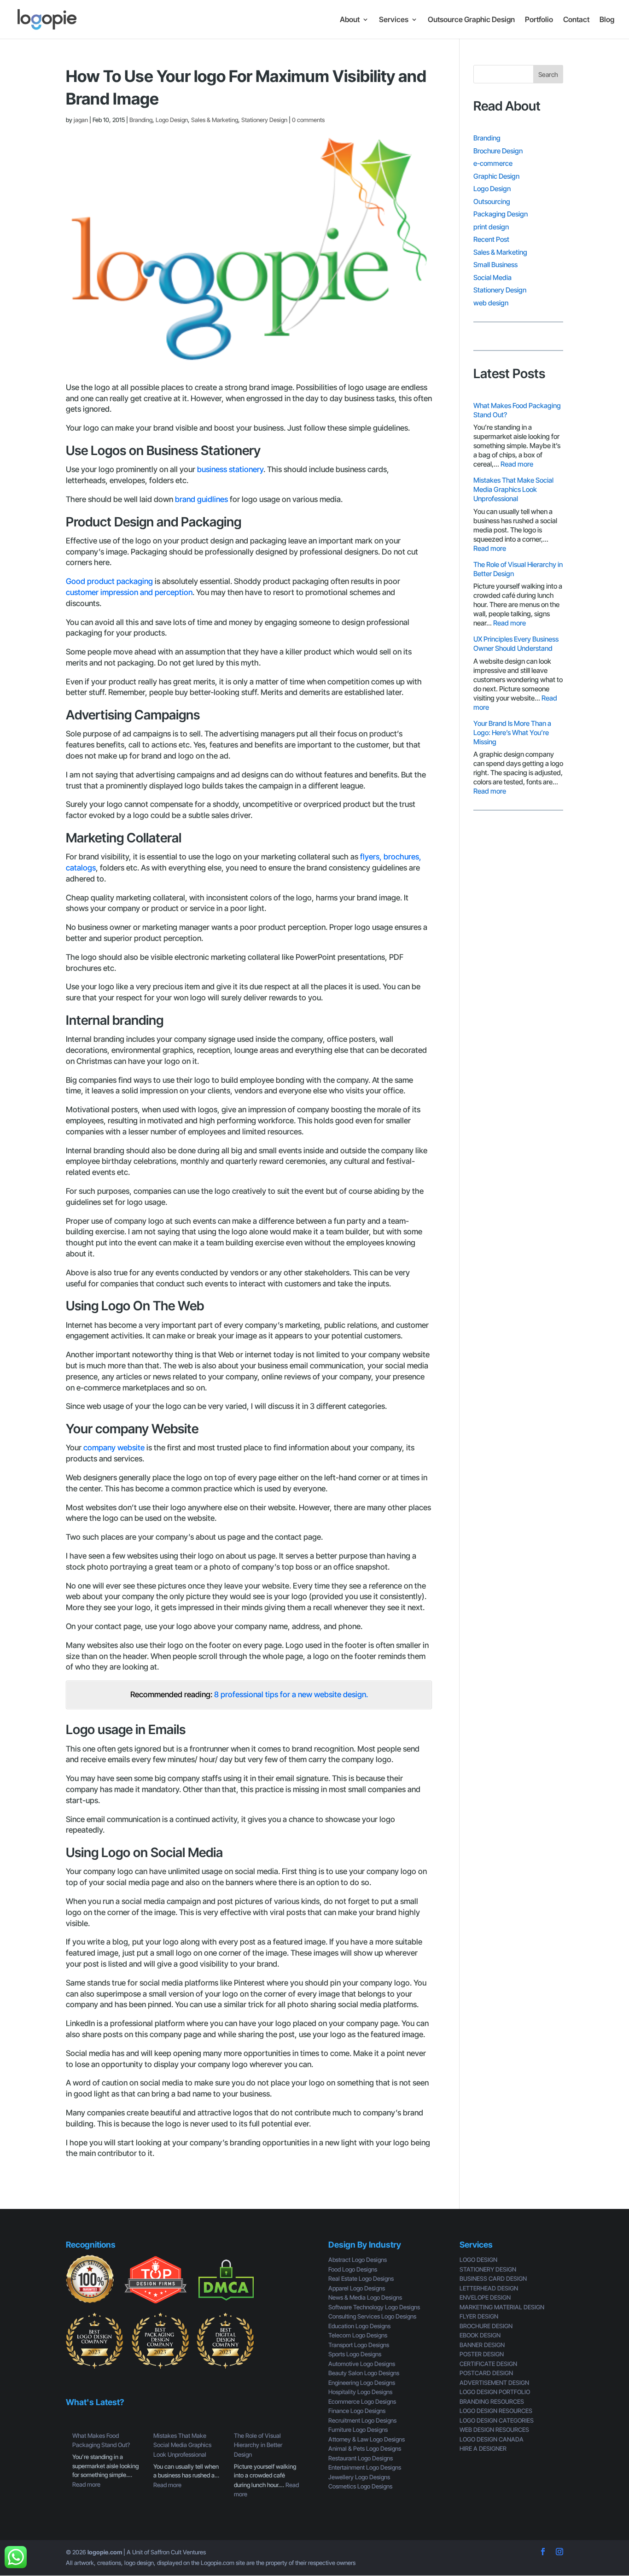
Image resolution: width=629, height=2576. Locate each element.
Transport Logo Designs (359, 2345)
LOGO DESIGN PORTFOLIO (495, 2392)
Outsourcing (492, 202)
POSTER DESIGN (482, 2354)
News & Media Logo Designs (365, 2297)
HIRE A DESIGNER (483, 2448)
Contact (576, 20)
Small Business (495, 265)
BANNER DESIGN (482, 2345)
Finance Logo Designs (357, 2411)
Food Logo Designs (353, 2269)
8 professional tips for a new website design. (290, 1694)
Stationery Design (264, 120)
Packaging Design (501, 214)
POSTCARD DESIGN (486, 2373)
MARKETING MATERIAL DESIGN (502, 2307)
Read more (517, 464)
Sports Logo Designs (355, 2354)
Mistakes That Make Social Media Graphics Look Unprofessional (513, 489)
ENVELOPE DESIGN (485, 2297)
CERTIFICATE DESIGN (488, 2364)
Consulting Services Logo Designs (372, 2316)
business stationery (230, 469)
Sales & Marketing (215, 120)
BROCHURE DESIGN (486, 2326)
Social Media (492, 277)
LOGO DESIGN (478, 2260)
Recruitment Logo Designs (362, 2420)
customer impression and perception (129, 592)
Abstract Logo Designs (358, 2260)
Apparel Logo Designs (357, 2288)
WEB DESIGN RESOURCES (494, 2430)
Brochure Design (498, 151)
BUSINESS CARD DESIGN (493, 2278)
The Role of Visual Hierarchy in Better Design (258, 2445)
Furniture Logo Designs (358, 2430)
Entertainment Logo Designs (365, 2467)
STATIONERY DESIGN (488, 2269)
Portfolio (539, 20)
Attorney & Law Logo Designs (367, 2439)
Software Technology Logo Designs (374, 2307)
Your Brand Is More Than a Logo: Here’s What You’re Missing (512, 733)
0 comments (308, 120)
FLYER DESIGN (479, 2316)
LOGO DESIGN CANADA (492, 2439)
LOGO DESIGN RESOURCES (496, 2411)
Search (548, 74)
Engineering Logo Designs (362, 2383)
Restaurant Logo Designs (361, 2458)
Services (394, 20)
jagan (81, 120)
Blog (607, 20)
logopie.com (105, 2552)
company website (114, 1448)
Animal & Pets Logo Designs (365, 2448)
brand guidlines (201, 499)
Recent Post (491, 239)
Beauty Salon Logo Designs (364, 2373)
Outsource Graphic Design (471, 20)
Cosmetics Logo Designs (360, 2486)
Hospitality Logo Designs (360, 2392)
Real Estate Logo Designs (361, 2278)
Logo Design (172, 120)
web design (491, 303)
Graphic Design (496, 176)
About (350, 20)
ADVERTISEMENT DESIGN (494, 2383)
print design (491, 227)
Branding (141, 120)
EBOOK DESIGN (480, 2335)
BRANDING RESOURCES (492, 2401)
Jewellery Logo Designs (359, 2477)
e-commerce (493, 163)
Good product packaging (109, 581)
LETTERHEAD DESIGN (489, 2288)
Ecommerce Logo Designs (362, 2401)
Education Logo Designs (359, 2326)
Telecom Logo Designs (358, 2335)
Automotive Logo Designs (362, 2364)
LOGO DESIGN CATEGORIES (497, 2420)
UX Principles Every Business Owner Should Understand (516, 644)
